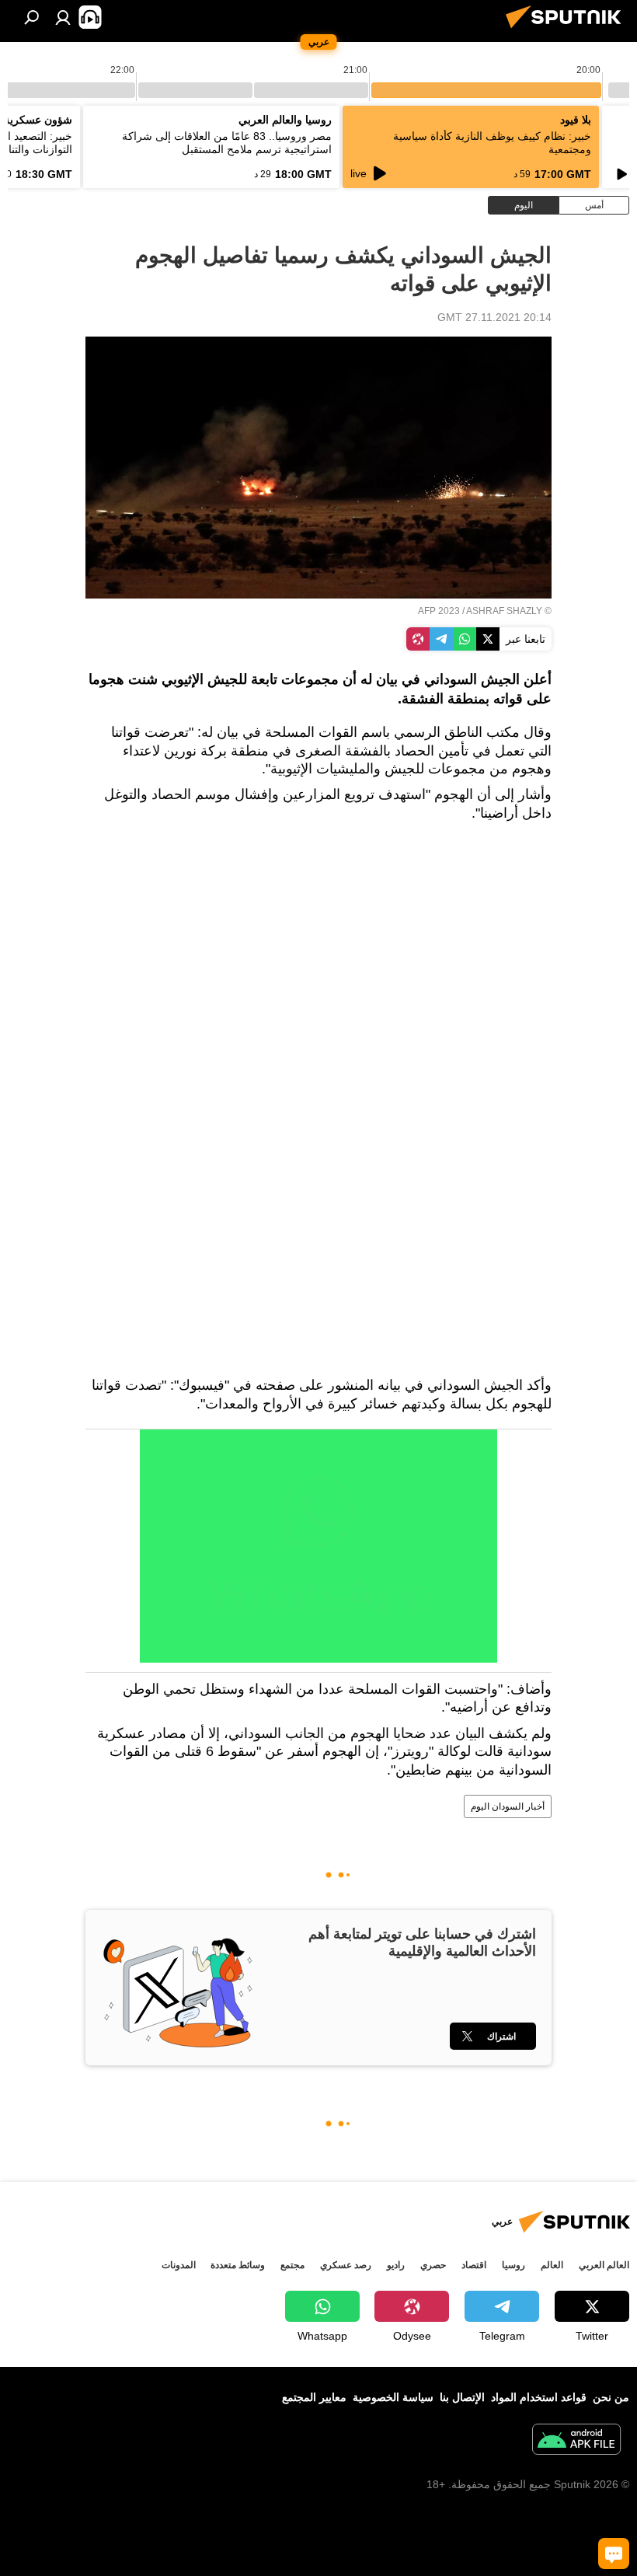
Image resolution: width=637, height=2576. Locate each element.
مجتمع (292, 2265)
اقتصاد (474, 2265)
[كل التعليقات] (614, 2553)
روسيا (513, 2265)
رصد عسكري (346, 2265)
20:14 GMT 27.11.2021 (494, 317)
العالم (552, 2265)
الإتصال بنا (462, 2397)
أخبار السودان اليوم (508, 1806)
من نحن (611, 2397)
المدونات (179, 2265)
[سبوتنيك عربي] (568, 30)
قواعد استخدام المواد (539, 2397)
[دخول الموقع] (63, 17)
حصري (433, 2265)
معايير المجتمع (314, 2397)
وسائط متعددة (238, 2265)
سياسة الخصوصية (393, 2397)
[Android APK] (576, 2441)
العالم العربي (604, 2265)
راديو (396, 2265)
